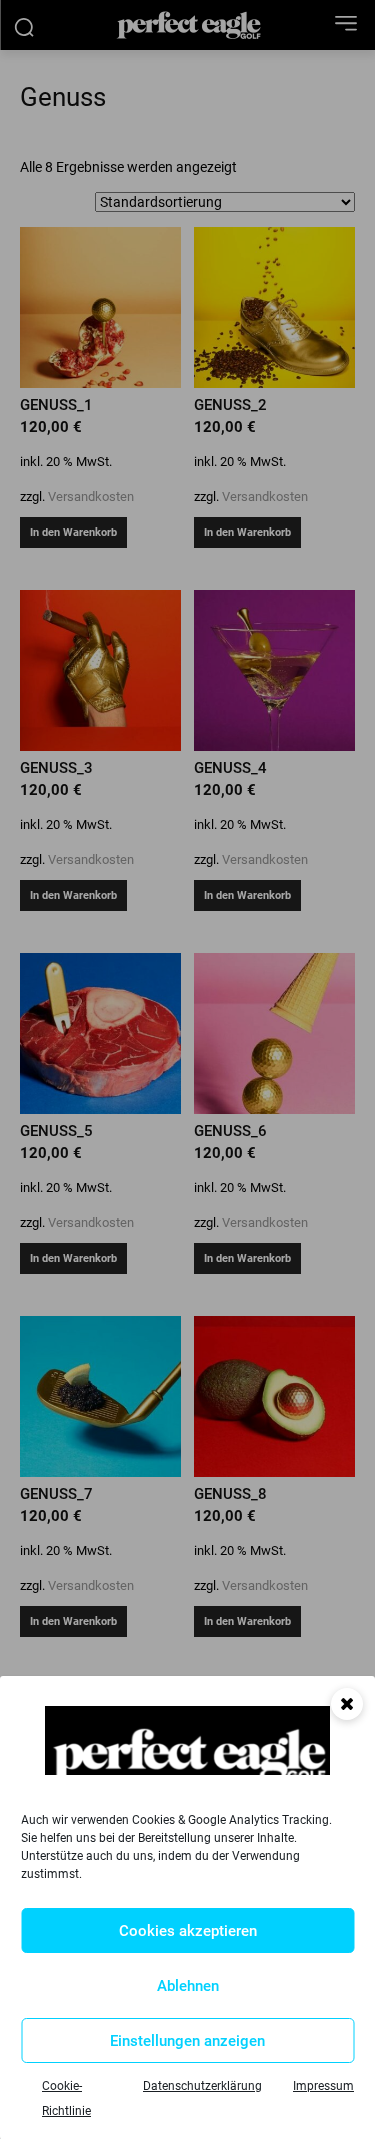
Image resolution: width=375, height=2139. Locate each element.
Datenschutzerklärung (202, 2086)
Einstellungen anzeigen (187, 2041)
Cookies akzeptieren (188, 1931)
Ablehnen (188, 1986)
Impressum (323, 2086)
